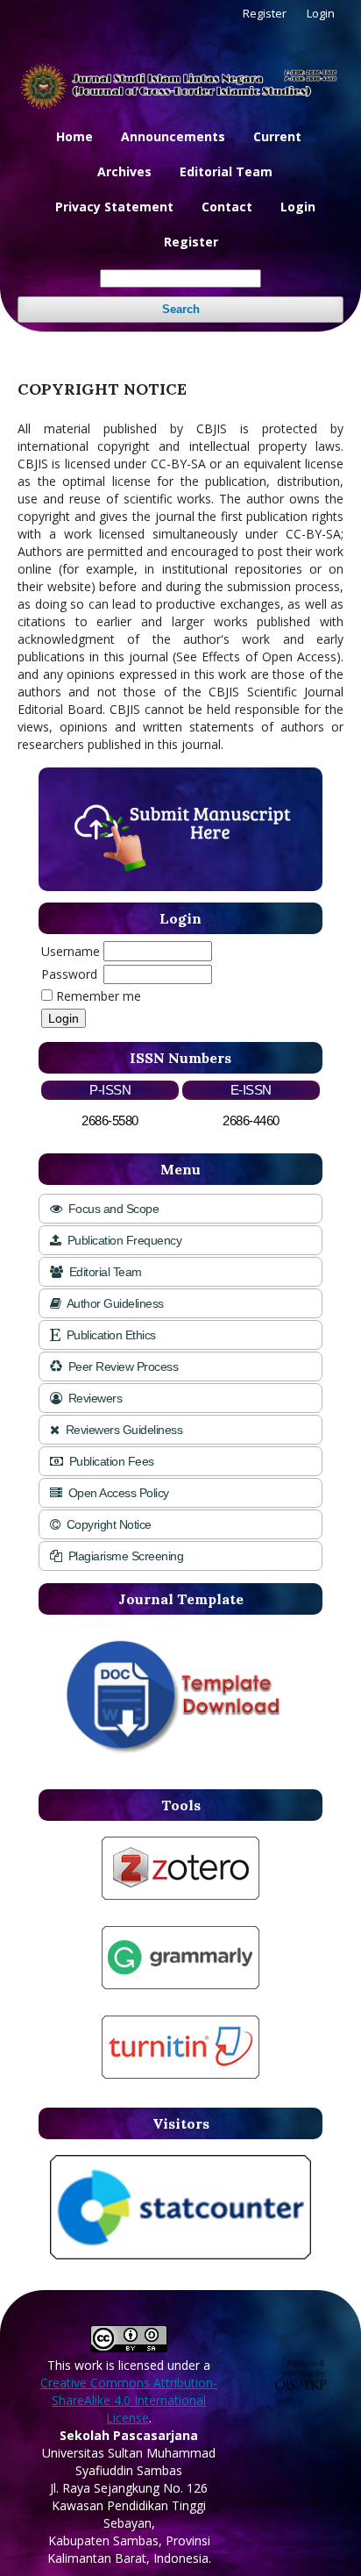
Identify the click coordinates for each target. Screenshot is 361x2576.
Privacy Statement (114, 207)
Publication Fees (110, 1461)
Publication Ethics (110, 1335)
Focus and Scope (112, 1209)
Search (181, 309)
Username (71, 951)
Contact (227, 207)
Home (74, 136)
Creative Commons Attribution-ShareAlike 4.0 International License (129, 2400)
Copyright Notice (107, 1524)
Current (277, 136)
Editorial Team (226, 171)
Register (191, 242)
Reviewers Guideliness (122, 1430)
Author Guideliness (114, 1303)
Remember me (99, 996)
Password (69, 974)
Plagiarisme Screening (124, 1556)
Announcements (173, 136)
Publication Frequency (123, 1240)
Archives (124, 171)
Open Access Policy (117, 1493)
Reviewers (93, 1398)
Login (298, 207)
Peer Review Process (121, 1366)
